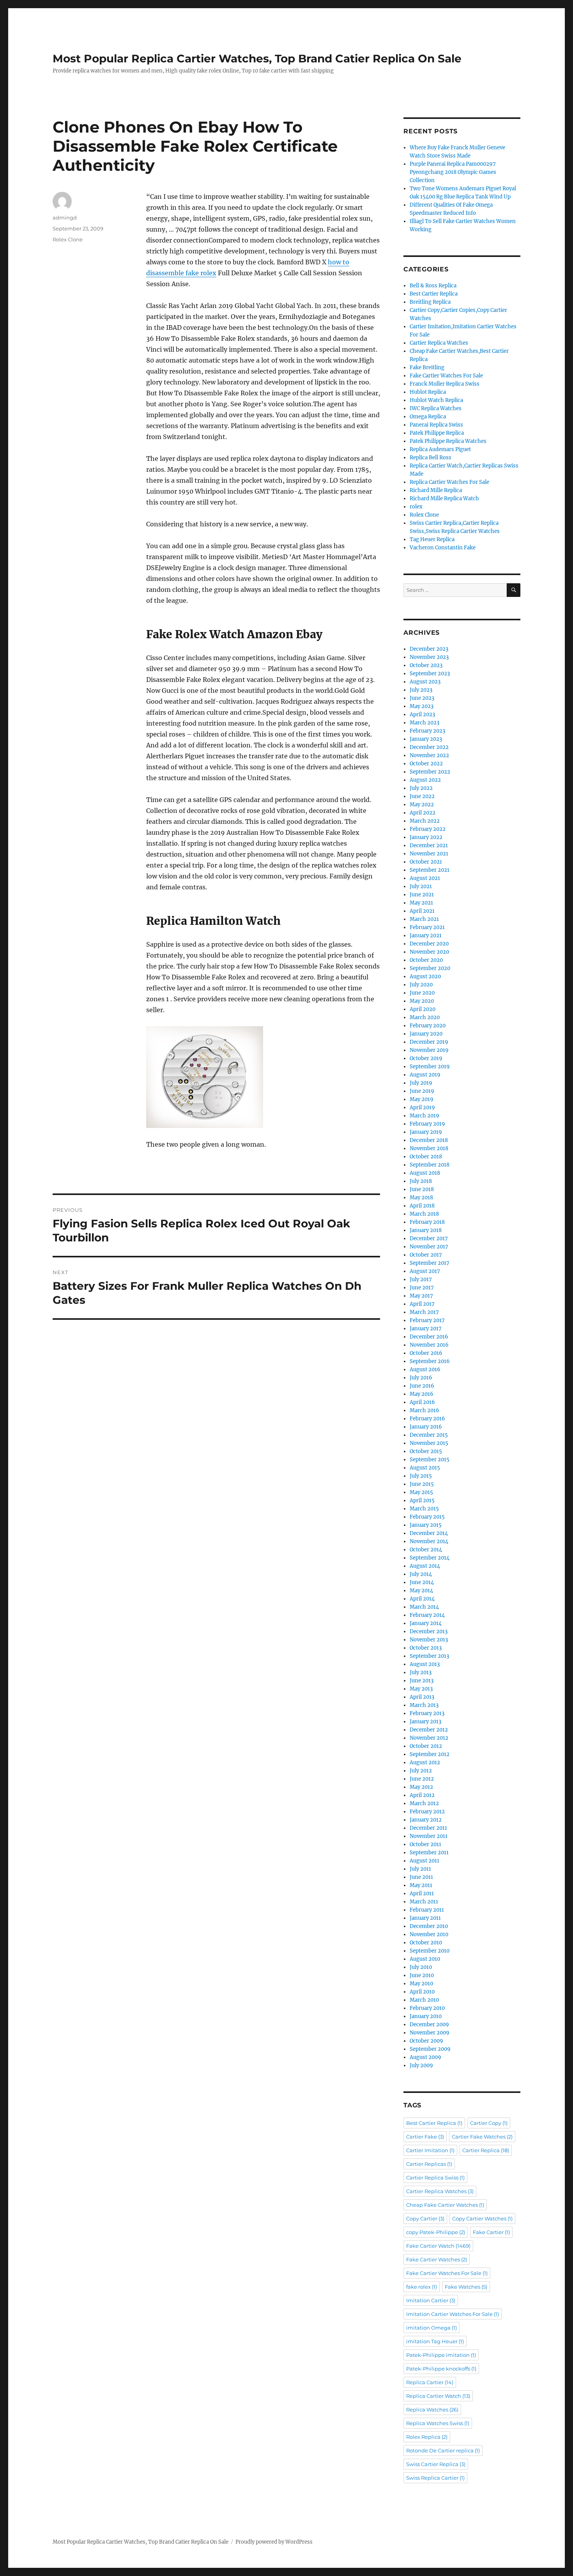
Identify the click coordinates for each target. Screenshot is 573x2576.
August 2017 (425, 1271)
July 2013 (421, 1672)
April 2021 (422, 911)
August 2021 (425, 878)
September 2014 (430, 1558)
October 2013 (426, 1648)
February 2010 (427, 2008)
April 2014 (422, 1599)
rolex (416, 507)
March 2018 (424, 1214)
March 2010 (424, 2000)
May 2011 (421, 1885)
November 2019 (429, 1050)
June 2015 (422, 1484)
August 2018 (425, 1173)
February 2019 (427, 1124)
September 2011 (429, 1853)
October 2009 (426, 2041)
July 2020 (421, 985)
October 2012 (426, 1746)
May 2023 (422, 706)
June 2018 (422, 1189)
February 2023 (427, 731)
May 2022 (422, 805)
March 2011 (424, 1902)
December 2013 (429, 1631)
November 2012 (429, 1738)
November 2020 (429, 952)
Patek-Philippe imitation (441, 2355)
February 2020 (428, 1026)
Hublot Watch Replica (436, 400)
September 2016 (430, 1361)
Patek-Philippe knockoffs (441, 2369)
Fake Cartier (491, 2232)
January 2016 (426, 1427)
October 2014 (426, 1550)
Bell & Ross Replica (433, 286)
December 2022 (429, 747)
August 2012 (425, 1762)
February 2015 (427, 1517)
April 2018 (422, 1206)
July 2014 (421, 1574)
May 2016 (422, 1394)
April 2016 (422, 1402)
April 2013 (422, 1697)
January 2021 (426, 936)
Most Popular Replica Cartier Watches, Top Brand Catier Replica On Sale (257, 58)
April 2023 (422, 714)
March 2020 (425, 1017)
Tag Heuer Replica (432, 539)
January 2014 (426, 1623)
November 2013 (429, 1640)
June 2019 (422, 1091)
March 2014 (424, 1607)
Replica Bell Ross (431, 458)
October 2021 (426, 862)
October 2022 (426, 764)
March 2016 (424, 1410)
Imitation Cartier (431, 2300)
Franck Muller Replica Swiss (445, 384)
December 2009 (429, 2025)
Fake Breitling (427, 367)
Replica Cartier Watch (438, 2396)
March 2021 (424, 919)
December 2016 (429, 1337)
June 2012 (422, 1779)
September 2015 (430, 1460)
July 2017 (421, 1279)
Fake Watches (466, 2287)
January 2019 (426, 1132)
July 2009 (421, 2065)
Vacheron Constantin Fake (443, 548)
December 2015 (429, 1435)
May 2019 (422, 1099)
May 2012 (421, 1787)
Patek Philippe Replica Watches (448, 441)
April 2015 (422, 1500)
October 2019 (426, 1058)
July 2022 (421, 788)
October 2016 (426, 1353)
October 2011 (425, 1844)
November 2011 (429, 1836)
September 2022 (430, 772)
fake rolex (422, 2287)
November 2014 (429, 1541)
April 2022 (423, 813)
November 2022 (429, 755)
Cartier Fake (425, 2137)
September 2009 (430, 2049)
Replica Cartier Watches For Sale (449, 482)
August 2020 (425, 976)
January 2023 (426, 739)
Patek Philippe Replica (437, 433)
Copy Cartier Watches (482, 2218)
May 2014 (421, 1591)
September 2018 (430, 1165)
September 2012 (430, 1754)
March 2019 (424, 1116)
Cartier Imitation (430, 2150)
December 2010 (429, 1926)
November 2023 (429, 657)
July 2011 (420, 1869)
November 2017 (429, 1247)
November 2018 (429, 1148)
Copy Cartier (425, 2218)
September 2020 (430, 968)
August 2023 (425, 682)
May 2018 (421, 1198)
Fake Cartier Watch (438, 2246)
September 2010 (430, 1951)
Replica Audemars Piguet (440, 449)
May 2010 (421, 1984)
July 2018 (421, 1181)
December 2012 (429, 1730)
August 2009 (425, 2057)
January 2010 (426, 2016)
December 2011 (428, 1828)
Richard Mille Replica (436, 490)
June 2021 (422, 895)
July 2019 (421, 1083)
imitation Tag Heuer (435, 2341)
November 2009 (430, 2033)
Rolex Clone (68, 239)
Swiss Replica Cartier (435, 2478)
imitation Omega (432, 2328)
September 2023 (430, 674)
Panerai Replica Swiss (436, 425)
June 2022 (422, 796)
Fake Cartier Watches (437, 2259)
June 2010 (422, 1975)
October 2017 (426, 1255)
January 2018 (426, 1230)
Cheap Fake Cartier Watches (445, 2205)
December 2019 (429, 1042)
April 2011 (422, 1893)
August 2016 (425, 1369)
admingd (65, 218)
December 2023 (429, 649)
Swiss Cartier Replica (436, 2464)
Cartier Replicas (429, 2164)
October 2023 (426, 665)
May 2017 (421, 1296)
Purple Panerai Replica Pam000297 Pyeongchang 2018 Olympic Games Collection (453, 172)
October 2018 (426, 1157)
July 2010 (421, 1967)
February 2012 (427, 1812)
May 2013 (421, 1689)
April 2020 (423, 1009)
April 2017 (422, 1304)
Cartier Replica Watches (439, 343)
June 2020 (422, 993)
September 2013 (429, 1656)
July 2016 (421, 1378)
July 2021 (421, 886)
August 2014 (425, 1566)
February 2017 (427, 1320)
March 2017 (424, 1312)
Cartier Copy (489, 2123)
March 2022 (425, 821)
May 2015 (421, 1492)
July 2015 (421, 1476)
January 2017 (426, 1329)
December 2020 (429, 944)
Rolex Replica (427, 2437)
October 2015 (426, 1451)
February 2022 (428, 829)
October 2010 (426, 1943)
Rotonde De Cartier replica (443, 2450)
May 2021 (421, 903)
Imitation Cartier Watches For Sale (453, 2314)
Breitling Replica (430, 302)
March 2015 (424, 1509)
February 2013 (427, 1713)
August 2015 (425, 1468)
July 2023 (421, 690)
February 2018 (427, 1222)
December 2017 (429, 1238)
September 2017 (430, 1263)
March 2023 (424, 723)
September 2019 (430, 1067)
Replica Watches (432, 2410)
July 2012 (421, 1771)
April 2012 (422, 1795)
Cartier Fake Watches (482, 2137)
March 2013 (424, 1705)
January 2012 (426, 1820)
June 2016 (422, 1386)
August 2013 (425, 1664)
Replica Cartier (430, 2382)
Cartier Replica (486, 2150)
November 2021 (429, 854)
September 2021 (430, 870)
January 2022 (426, 837)
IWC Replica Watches (436, 408)
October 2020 (426, 960)
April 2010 (422, 1992)
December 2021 (429, 845)
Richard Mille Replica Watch (444, 498)
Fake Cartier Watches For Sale (446, 376)
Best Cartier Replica (434, 294)
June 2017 (422, 1288)
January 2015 (426, 1525)
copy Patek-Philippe (436, 2232)
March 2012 (424, 1803)
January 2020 (426, 1034)
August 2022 (425, 780)
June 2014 (422, 1582)
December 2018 (429, 1140)
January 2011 (425, 1918)
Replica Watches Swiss (438, 2423)
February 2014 (427, 1615)
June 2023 (422, 698)
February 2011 (427, 1910)
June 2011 (421, 1877)
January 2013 (425, 1722)
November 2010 (429, 1934)
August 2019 (425, 1075)
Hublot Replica (428, 392)
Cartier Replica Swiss (435, 2178)
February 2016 (427, 1419)
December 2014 (429, 1533)
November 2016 (429, 1345)
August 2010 (425, 1959)
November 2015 (429, 1443)
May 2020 (422, 1001)
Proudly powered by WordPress (274, 2542)
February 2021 (427, 927)
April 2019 (422, 1107)
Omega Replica (428, 417)
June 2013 (422, 1681)
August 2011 (424, 1861)
